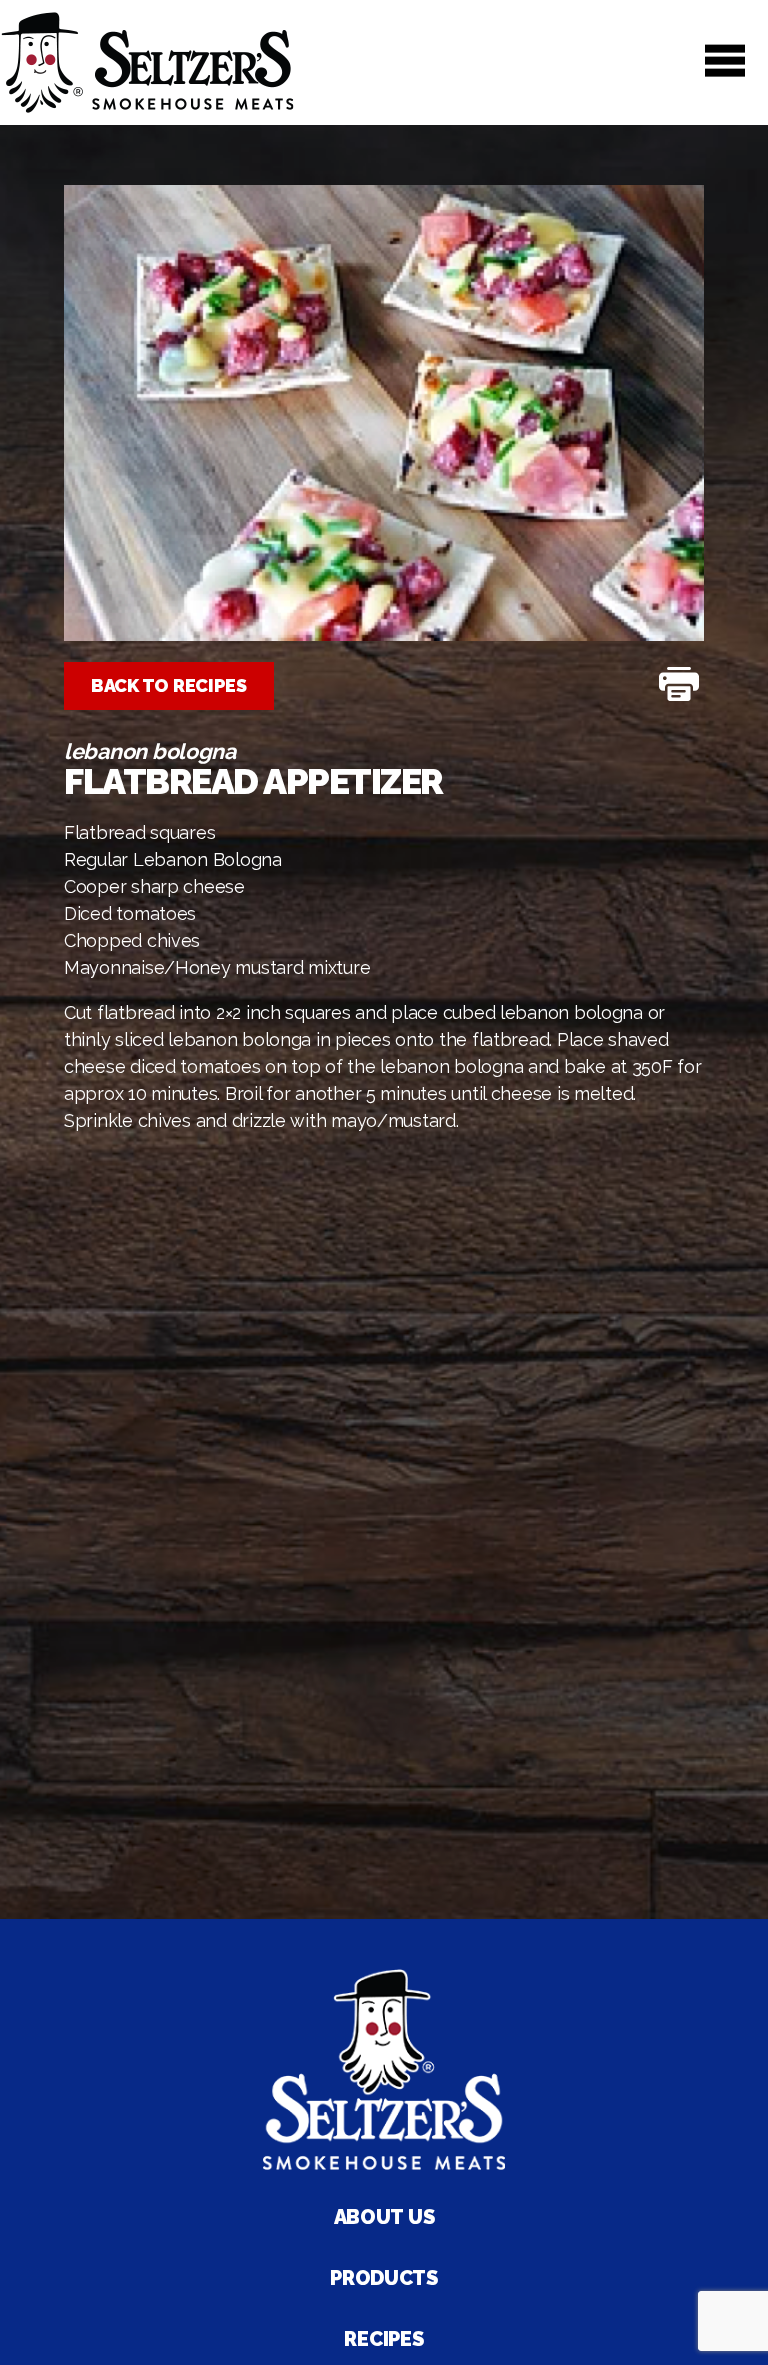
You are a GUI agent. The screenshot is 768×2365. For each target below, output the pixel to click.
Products (384, 2278)
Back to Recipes (169, 685)
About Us (384, 2217)
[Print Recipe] (679, 686)
